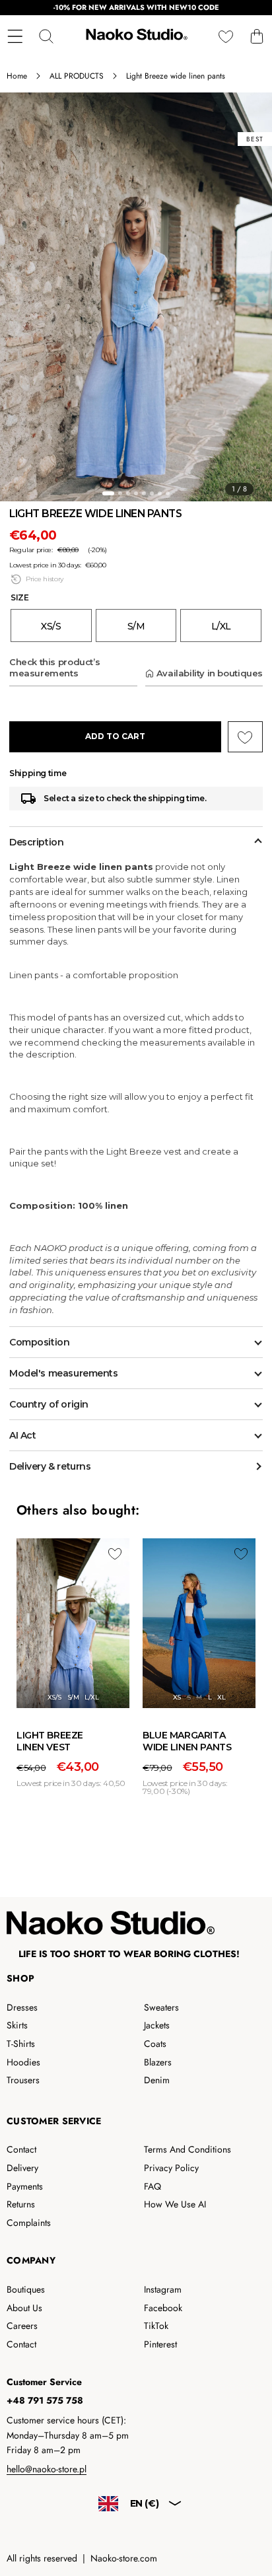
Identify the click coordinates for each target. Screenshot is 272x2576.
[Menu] (15, 36)
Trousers (23, 2080)
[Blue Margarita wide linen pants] (199, 1624)
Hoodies (23, 2062)
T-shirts (21, 2044)
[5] (144, 493)
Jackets (157, 2025)
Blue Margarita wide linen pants (187, 1741)
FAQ (153, 2186)
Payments (25, 2186)
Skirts (17, 2025)
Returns (21, 2204)
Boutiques (26, 2289)
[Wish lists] (225, 36)
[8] (168, 493)
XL (221, 1697)
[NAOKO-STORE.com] (135, 36)
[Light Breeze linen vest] (73, 1624)
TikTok (156, 2326)
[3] (128, 493)
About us (24, 2308)
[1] (108, 493)
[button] (256, 36)
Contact (21, 2149)
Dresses (22, 2007)
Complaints (29, 2223)
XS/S (54, 1697)
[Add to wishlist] (115, 1554)
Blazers (158, 2062)
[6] (152, 493)
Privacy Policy (171, 2168)
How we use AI (175, 2204)
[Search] (46, 36)
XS (177, 1697)
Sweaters (161, 2007)
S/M (73, 1697)
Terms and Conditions (187, 2149)
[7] (160, 493)
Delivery (22, 2168)
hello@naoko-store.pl (47, 2469)
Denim (157, 2080)
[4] (136, 493)
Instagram (163, 2289)
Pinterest (160, 2344)
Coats (155, 2044)
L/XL (91, 1697)
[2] (120, 493)
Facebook (163, 2308)
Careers (22, 2326)
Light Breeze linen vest (50, 1741)
